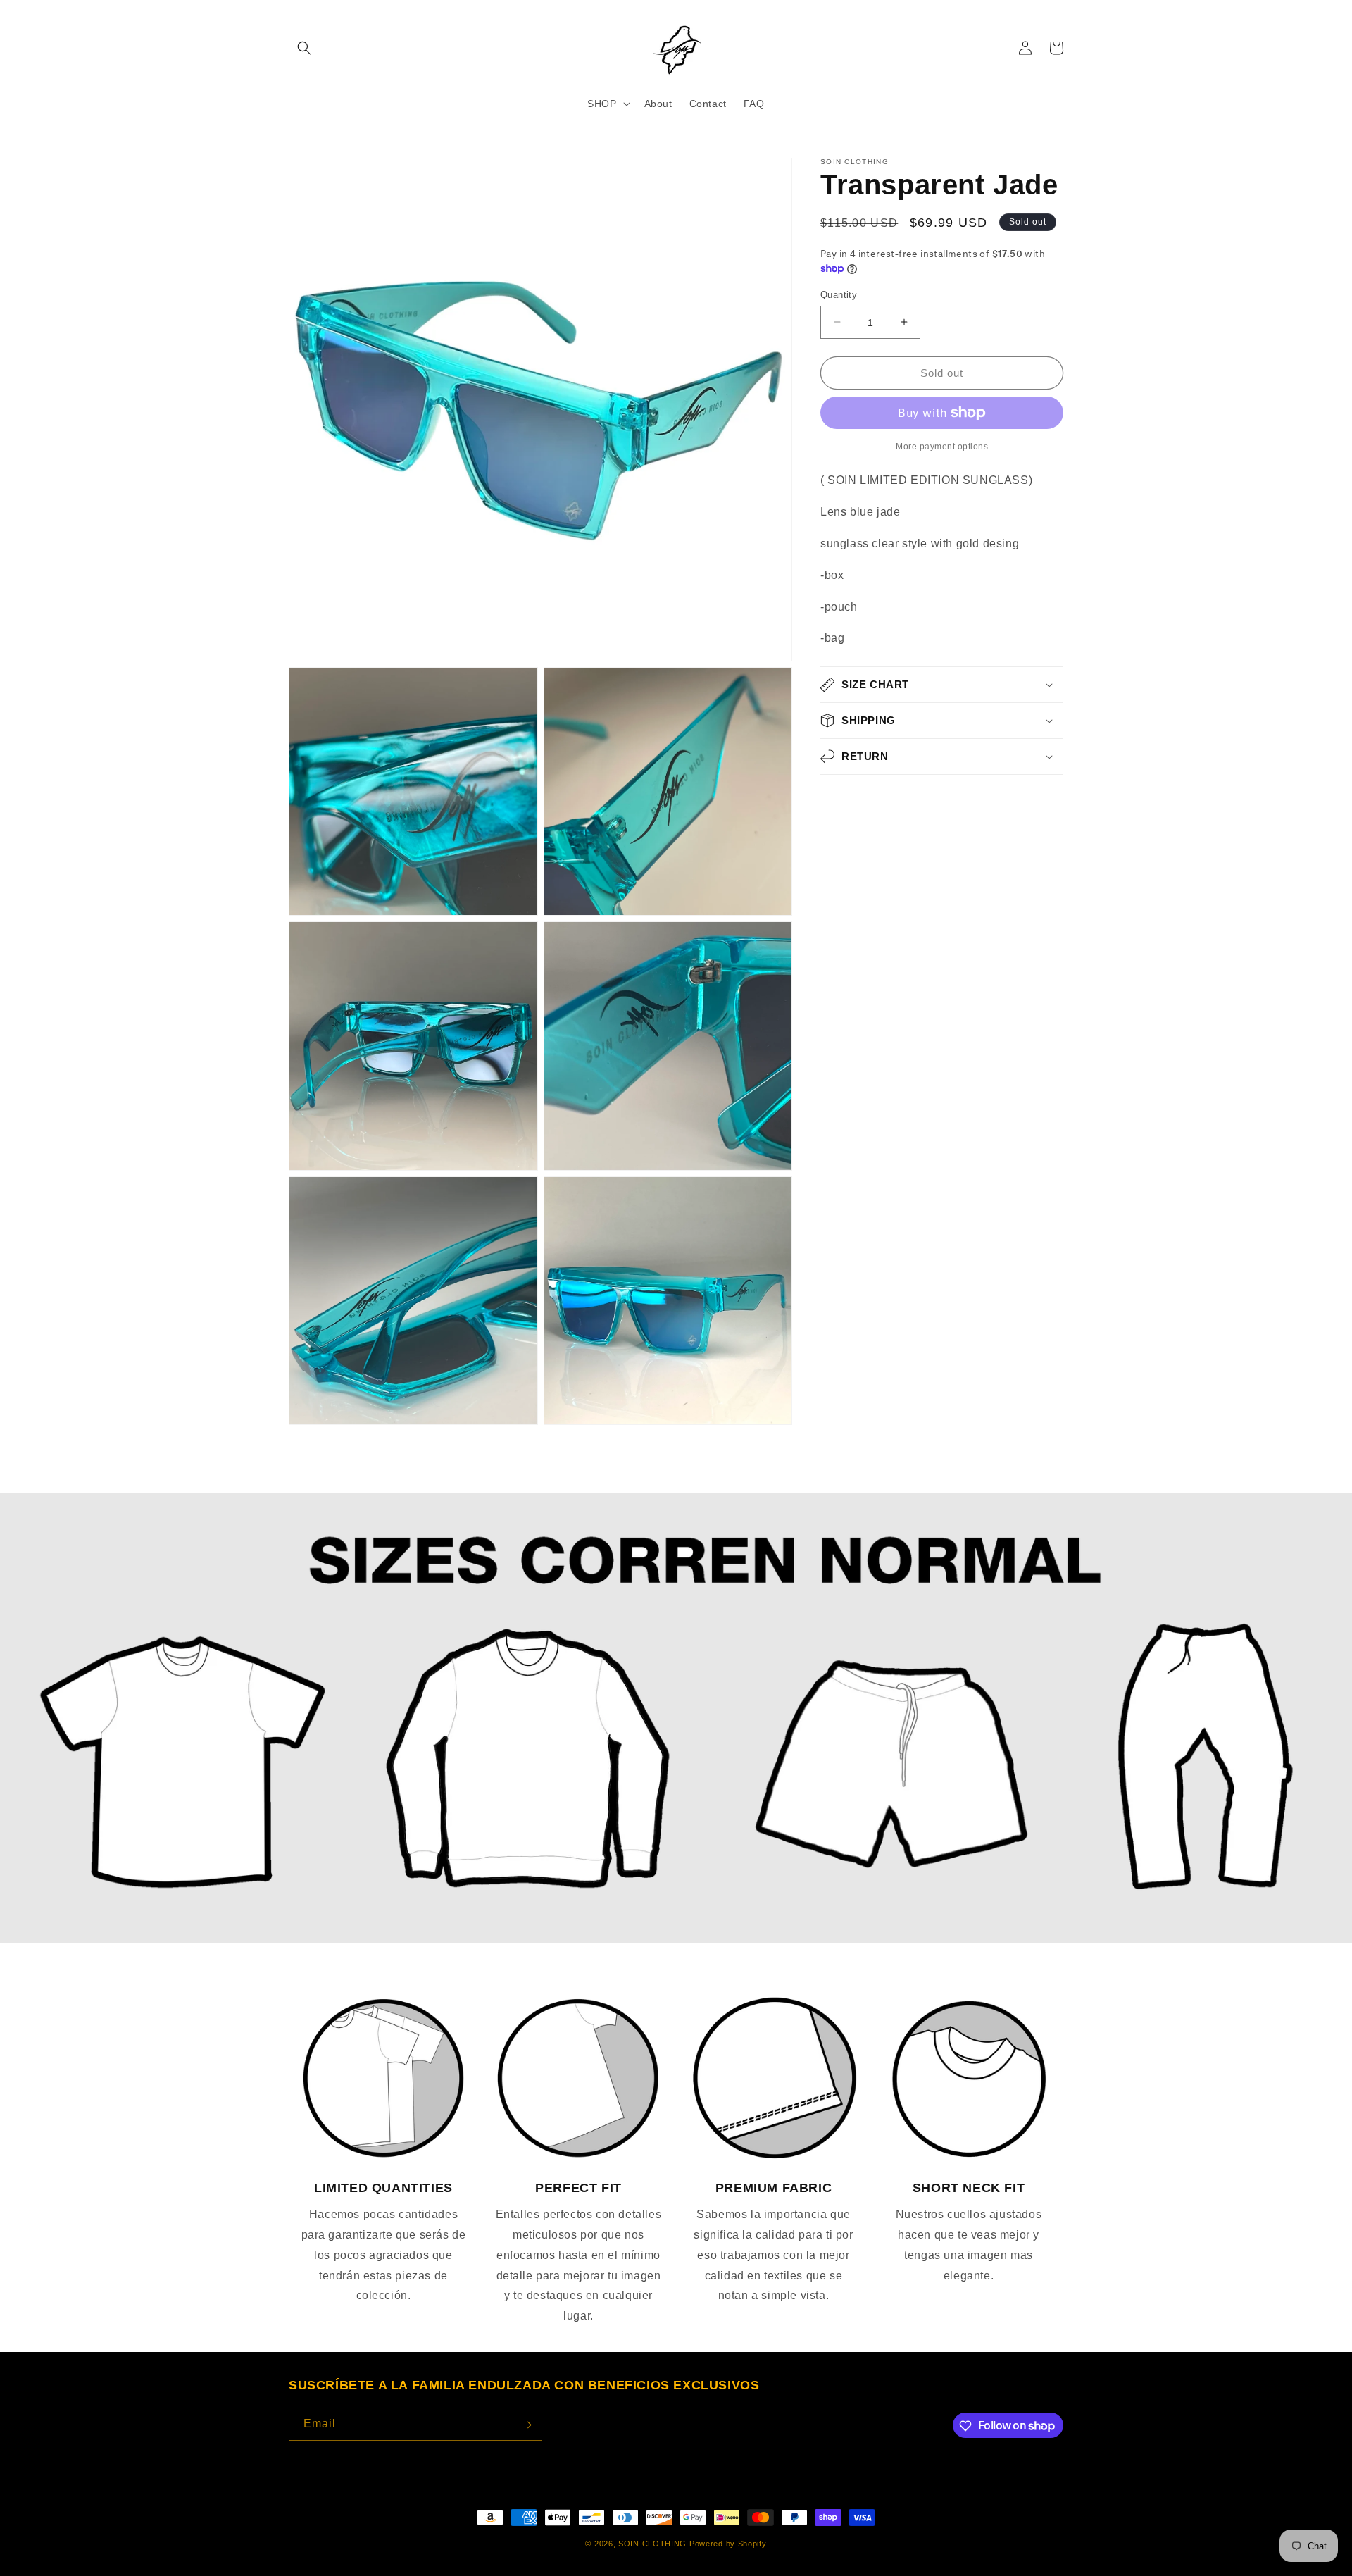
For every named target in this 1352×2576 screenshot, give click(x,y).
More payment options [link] (942, 447)
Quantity (839, 294)
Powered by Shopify (728, 2544)
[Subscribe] (526, 2425)
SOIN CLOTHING (652, 2544)
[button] (304, 48)
